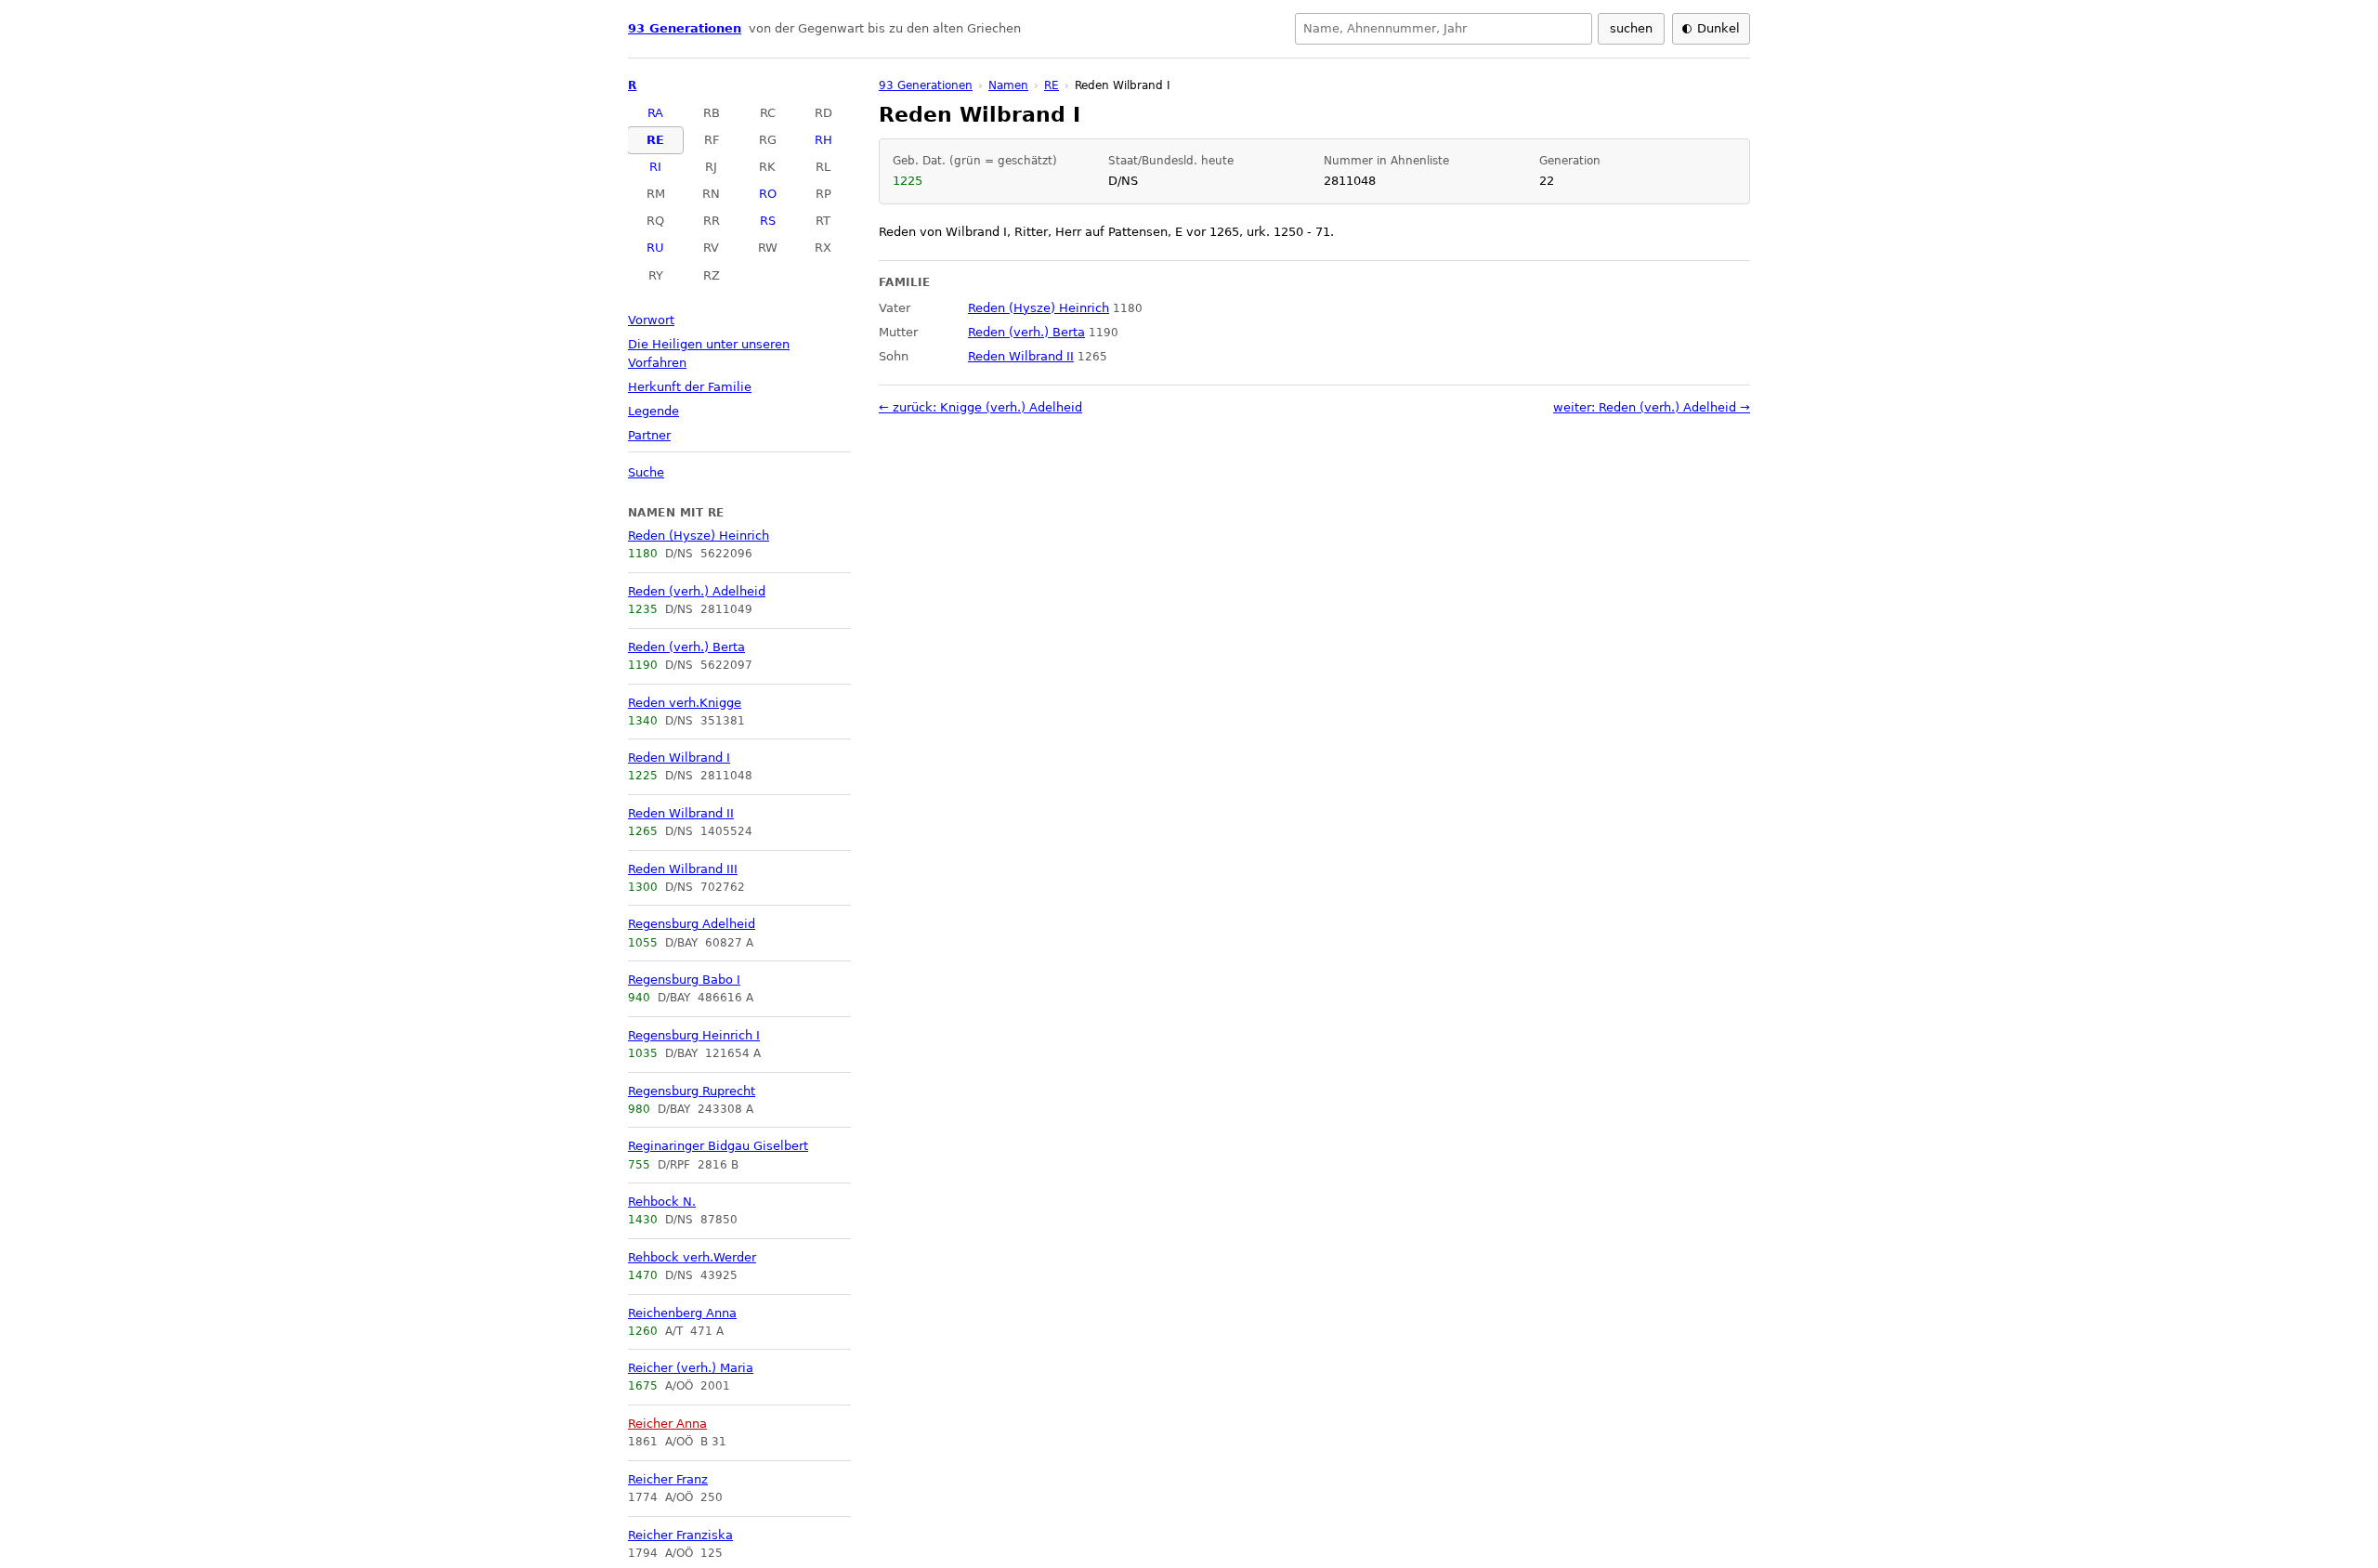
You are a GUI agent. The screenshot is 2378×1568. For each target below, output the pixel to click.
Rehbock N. (662, 1202)
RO (768, 194)
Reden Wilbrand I (679, 758)
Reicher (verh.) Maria (691, 1368)
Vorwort (651, 320)
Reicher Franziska (680, 1535)
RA (655, 113)
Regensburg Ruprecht (692, 1091)
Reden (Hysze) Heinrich (699, 536)
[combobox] (1444, 29)
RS (768, 221)
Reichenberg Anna (682, 1313)
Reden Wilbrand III (683, 869)
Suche (646, 472)
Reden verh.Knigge (685, 703)
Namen (1008, 85)
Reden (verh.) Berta (686, 647)
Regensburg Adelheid (692, 924)
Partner (649, 435)
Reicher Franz (668, 1479)
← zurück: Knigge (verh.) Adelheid (980, 407)
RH (823, 140)
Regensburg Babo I (684, 980)
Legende (653, 411)
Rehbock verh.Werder (692, 1257)
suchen (1631, 28)
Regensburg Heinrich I (694, 1035)
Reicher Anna (667, 1424)
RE (655, 140)
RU (655, 248)
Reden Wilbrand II (681, 813)
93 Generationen (685, 28)
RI (655, 167)
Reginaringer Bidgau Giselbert (718, 1146)
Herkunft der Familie (690, 387)
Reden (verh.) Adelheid (697, 591)
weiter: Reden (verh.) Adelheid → (1652, 407)
